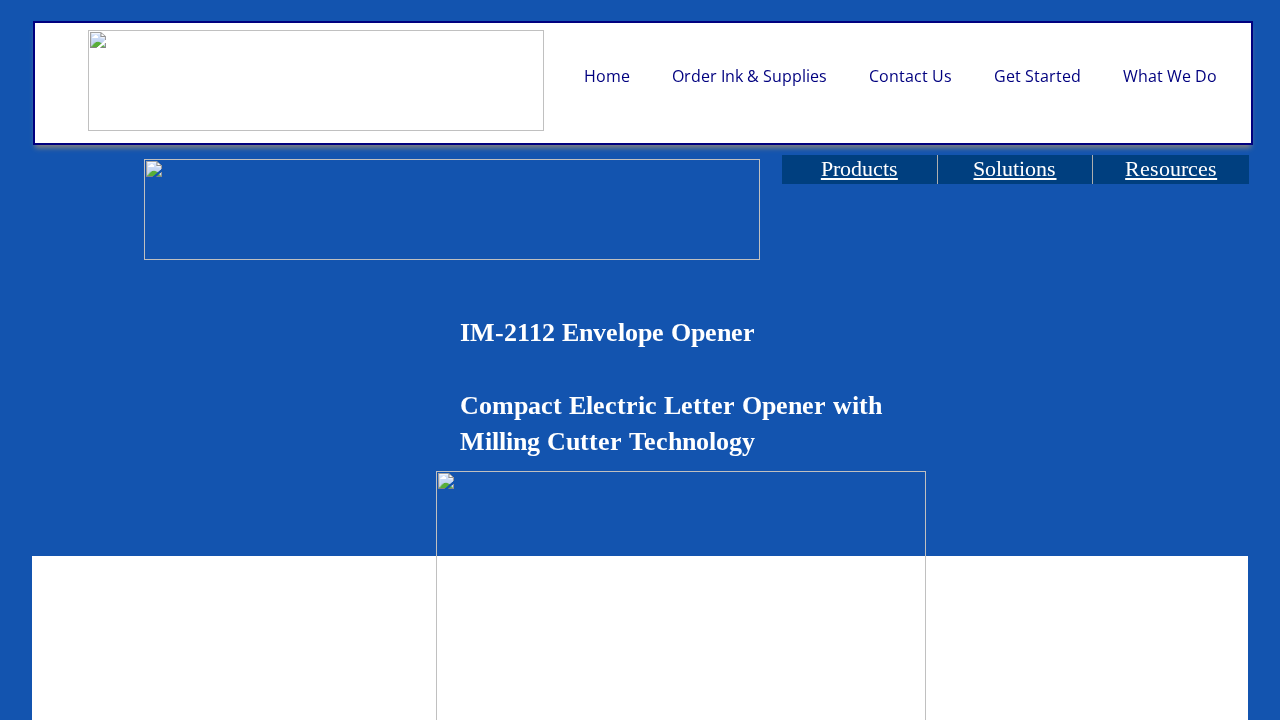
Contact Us (910, 76)
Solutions (1014, 168)
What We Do (1170, 76)
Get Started (1037, 76)
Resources (1171, 168)
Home (607, 76)
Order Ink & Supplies (749, 76)
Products (859, 168)
